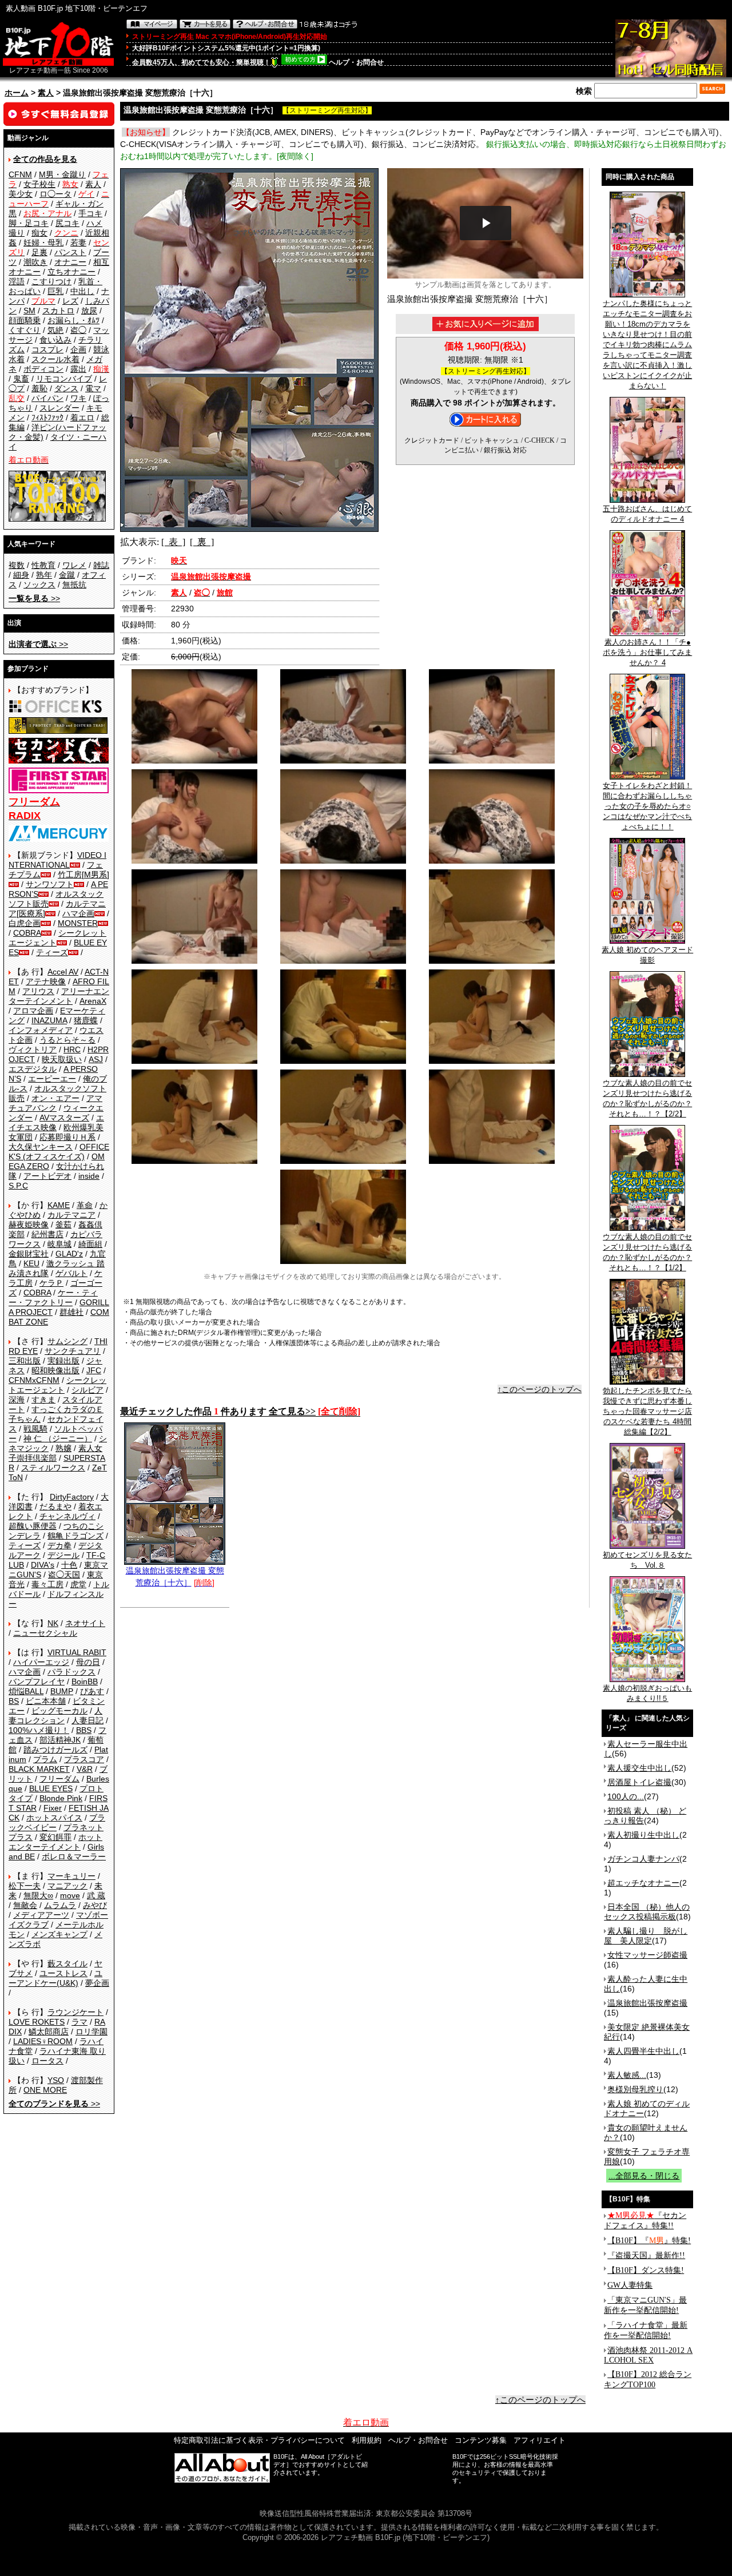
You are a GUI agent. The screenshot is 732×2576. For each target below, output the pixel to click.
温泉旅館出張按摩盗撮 (647, 2003)
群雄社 (71, 1312)
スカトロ (58, 311)
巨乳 (55, 291)
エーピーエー (52, 1079)
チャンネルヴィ (67, 1516)
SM (29, 311)
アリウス (38, 991)
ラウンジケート (75, 2012)
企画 (78, 349)
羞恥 (39, 388)
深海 (17, 1400)
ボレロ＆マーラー (74, 1857)
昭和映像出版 (55, 1370)
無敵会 (25, 1905)
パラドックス (71, 1672)
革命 (85, 1205)
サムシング (67, 1341)
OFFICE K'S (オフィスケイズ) (59, 1152)
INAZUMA (49, 1020)
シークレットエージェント (57, 1385)
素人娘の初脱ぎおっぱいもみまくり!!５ (647, 1693)
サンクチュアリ (73, 1351)
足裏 (39, 252)
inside (89, 1176)
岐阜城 (59, 1244)
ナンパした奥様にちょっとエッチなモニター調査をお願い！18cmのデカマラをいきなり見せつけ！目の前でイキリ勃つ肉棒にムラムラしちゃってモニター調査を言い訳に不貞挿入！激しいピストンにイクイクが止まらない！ (647, 345)
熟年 (44, 575)
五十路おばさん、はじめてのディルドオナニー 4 (647, 514)
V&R (85, 1769)
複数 (17, 565)
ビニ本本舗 (46, 1701)
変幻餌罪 (55, 1837)
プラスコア (84, 1759)
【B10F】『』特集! (649, 2241)
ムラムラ (60, 1905)
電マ (93, 388)
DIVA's (43, 1565)
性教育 (43, 565)
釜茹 (63, 1225)
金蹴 (67, 575)
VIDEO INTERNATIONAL (57, 860)
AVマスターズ (64, 1118)
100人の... (626, 1796)
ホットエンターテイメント (55, 1842)
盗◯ (78, 330)
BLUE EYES (51, 1788)
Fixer (53, 1808)
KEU (31, 1263)
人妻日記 (87, 1720)
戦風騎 (35, 1429)
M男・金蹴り (62, 174)
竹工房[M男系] (83, 874)
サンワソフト (50, 884)
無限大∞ (38, 1895)
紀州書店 (47, 1234)
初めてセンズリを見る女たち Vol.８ (647, 1560)
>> (34, 598)
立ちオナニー (71, 272)
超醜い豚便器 (33, 1526)
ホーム (17, 93)
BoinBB (85, 1681)
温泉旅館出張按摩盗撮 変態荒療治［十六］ (175, 1577)
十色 (69, 1565)
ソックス (39, 585)
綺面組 (90, 1244)
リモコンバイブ (64, 379)
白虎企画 (25, 923)
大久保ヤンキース (41, 1147)
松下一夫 (25, 1886)
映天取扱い (62, 1059)
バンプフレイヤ (37, 1681)
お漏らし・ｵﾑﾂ (73, 320)
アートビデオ (47, 1176)
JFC (94, 1370)
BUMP (62, 1691)
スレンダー (59, 408)
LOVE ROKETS (37, 2022)
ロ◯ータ (55, 194)
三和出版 (25, 1361)
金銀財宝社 (29, 1254)
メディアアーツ (41, 1915)
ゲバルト (71, 1273)
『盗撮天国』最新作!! (646, 2255)
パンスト (70, 252)
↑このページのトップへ (540, 1389)
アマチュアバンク (55, 1103)
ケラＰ (51, 1283)
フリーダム (59, 1779)
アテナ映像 (46, 981)
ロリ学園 (91, 2032)
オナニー (70, 262)
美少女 (21, 194)
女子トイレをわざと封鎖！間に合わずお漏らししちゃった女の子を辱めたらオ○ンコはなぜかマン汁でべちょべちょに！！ (647, 806)
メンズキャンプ (59, 1934)
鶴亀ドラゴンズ (75, 1536)
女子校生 (39, 184)
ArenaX (93, 1001)
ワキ (78, 398)
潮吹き (35, 262)
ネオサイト (85, 1623)
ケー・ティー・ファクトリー (53, 1297)
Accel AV (63, 972)
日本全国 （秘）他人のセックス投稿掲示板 (647, 1912)
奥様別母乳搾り (635, 2089)
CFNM (20, 174)
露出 (78, 369)
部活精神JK (60, 1740)
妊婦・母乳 (43, 243)
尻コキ (67, 223)
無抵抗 (74, 585)
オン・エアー (55, 1098)
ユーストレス (63, 1973)
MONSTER (78, 923)
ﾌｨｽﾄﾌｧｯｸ (47, 418)
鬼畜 (21, 379)
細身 (21, 575)
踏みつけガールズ (55, 1750)
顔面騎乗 (25, 320)
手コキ (90, 213)
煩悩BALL (26, 1691)
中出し (82, 291)
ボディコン (43, 369)
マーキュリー (71, 1876)
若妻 (78, 243)
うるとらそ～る (67, 1040)
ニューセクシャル (45, 1633)
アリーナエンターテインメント (59, 996)
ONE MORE (45, 2090)
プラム (45, 1759)
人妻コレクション (55, 1716)
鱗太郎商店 (49, 2032)
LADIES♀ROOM (43, 2041)
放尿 (89, 311)
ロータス (47, 2061)
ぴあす (92, 1691)
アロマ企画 (33, 1011)
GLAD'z (69, 1254)
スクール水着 (55, 359)
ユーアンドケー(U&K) (55, 1978)
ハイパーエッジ (41, 1662)
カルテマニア (71, 1215)
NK (53, 1623)
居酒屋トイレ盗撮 (639, 1782)
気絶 (55, 330)
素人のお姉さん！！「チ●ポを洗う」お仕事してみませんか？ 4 (647, 652)
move (70, 1895)
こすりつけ (51, 281)
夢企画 (97, 1983)
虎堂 (78, 1584)
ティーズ (52, 952)
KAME (59, 1205)
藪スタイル (67, 1963)
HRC (72, 1050)
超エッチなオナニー (643, 1883)
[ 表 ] (173, 542)
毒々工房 (47, 1584)
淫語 (17, 281)
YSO (56, 2080)
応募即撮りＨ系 (67, 1137)
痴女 (39, 233)
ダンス (66, 388)
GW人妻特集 (630, 2285)
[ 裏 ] (202, 542)
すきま (43, 1400)
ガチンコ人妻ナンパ (643, 1859)
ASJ (96, 1059)
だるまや (55, 1506)
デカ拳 (59, 1545)
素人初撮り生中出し (643, 1835)
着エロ (82, 418)
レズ (70, 301)
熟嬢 (63, 1448)
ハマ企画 (78, 913)
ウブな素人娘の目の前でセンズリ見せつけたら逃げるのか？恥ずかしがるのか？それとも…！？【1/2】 (647, 1252)
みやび (95, 1905)
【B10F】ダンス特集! (646, 2270)
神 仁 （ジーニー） (58, 1438)
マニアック (67, 1886)
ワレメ (74, 565)
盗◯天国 (64, 1575)
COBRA (27, 933)
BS (14, 1701)
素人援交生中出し (639, 1768)
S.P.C (18, 1186)
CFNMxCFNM (34, 1380)
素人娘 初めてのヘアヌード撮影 (647, 955)
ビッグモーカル (59, 1711)
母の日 (88, 1662)
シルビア (87, 1390)
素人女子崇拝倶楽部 (55, 1453)
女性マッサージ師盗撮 (647, 1955)
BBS (84, 1730)
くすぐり (25, 330)
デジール (63, 1555)
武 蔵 (96, 1895)
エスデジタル (33, 1069)
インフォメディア (41, 1030)
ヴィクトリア (33, 1050)
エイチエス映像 (56, 1122)
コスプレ (47, 349)
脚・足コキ (29, 223)
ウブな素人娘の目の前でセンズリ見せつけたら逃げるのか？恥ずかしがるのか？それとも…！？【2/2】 (647, 1098)
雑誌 (101, 565)
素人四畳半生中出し (643, 2051)
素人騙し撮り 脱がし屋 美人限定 (646, 1936)
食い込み (55, 340)
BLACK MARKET (39, 1769)
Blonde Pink (61, 1798)
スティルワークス (53, 1468)
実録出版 (63, 1361)
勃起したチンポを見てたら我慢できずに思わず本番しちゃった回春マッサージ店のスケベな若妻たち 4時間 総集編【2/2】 (647, 1411)
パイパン (47, 398)
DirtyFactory (72, 1497)
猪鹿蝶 (86, 1020)
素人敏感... (627, 2075)
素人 (46, 93)
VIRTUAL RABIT (77, 1652)
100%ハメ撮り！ (39, 1730)
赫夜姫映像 (29, 1225)
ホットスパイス (54, 1818)
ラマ (79, 2022)
